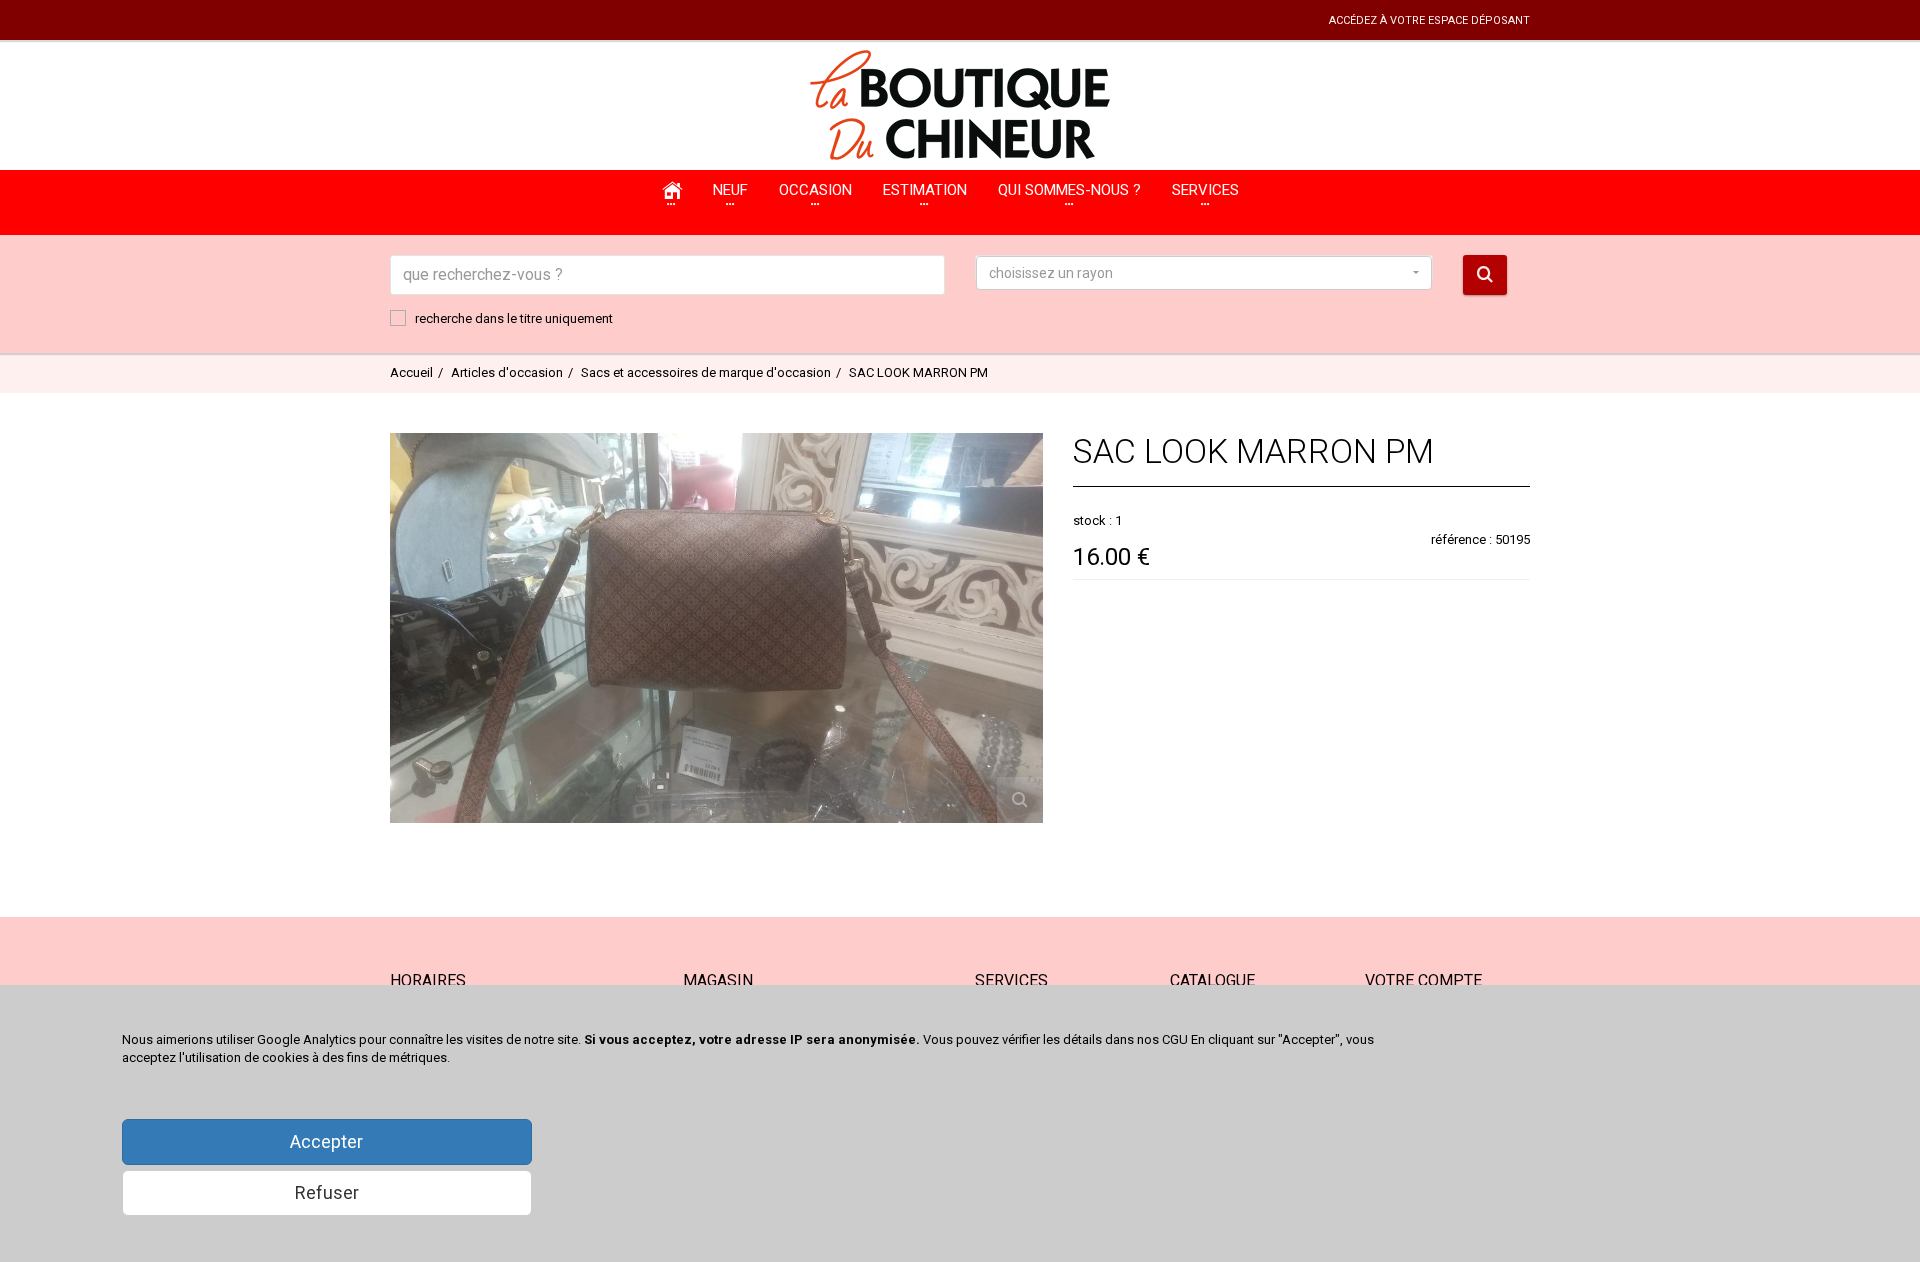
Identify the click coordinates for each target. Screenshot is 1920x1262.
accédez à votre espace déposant (1429, 20)
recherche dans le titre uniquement (514, 318)
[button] (1204, 273)
